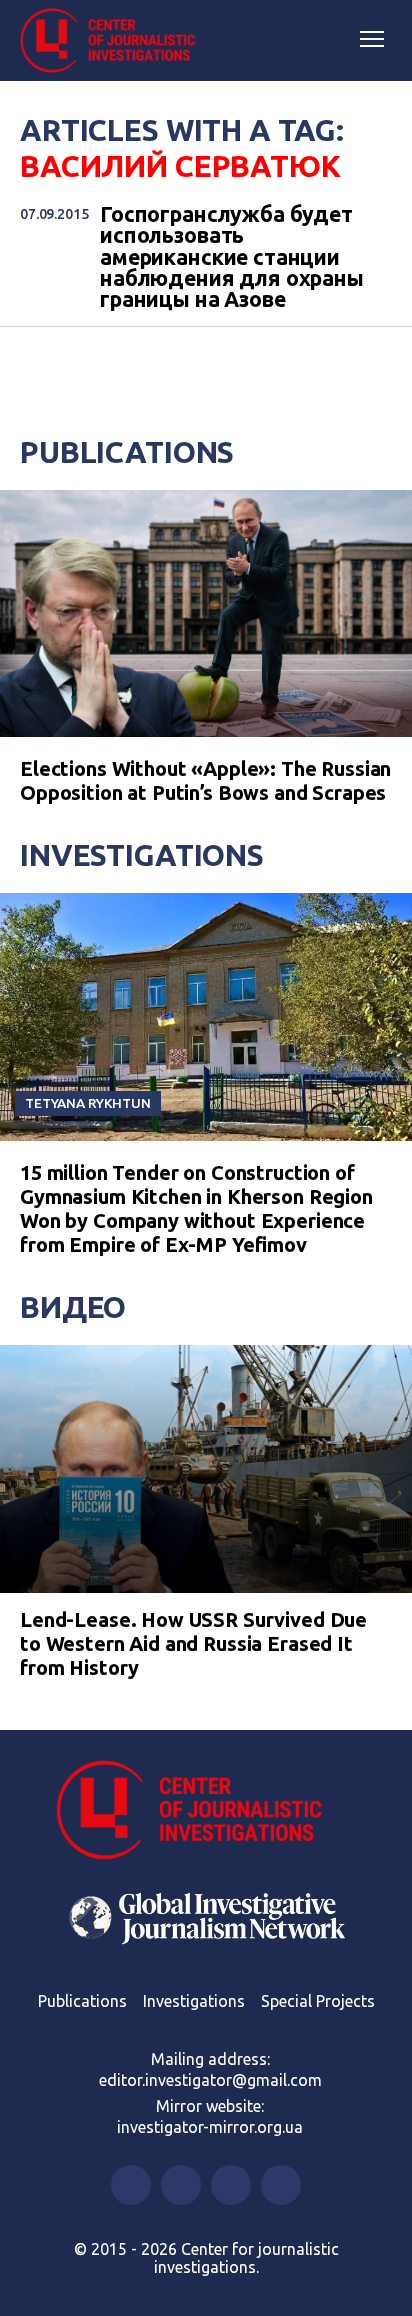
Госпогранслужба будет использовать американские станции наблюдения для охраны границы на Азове (232, 257)
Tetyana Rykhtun (88, 1103)
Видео (73, 1307)
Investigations (142, 855)
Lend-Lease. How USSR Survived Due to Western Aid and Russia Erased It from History (193, 1643)
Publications (127, 452)
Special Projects (318, 2001)
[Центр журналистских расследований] (115, 41)
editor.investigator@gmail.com (210, 2080)
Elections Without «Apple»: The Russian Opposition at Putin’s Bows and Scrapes (205, 780)
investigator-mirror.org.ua (210, 2127)
